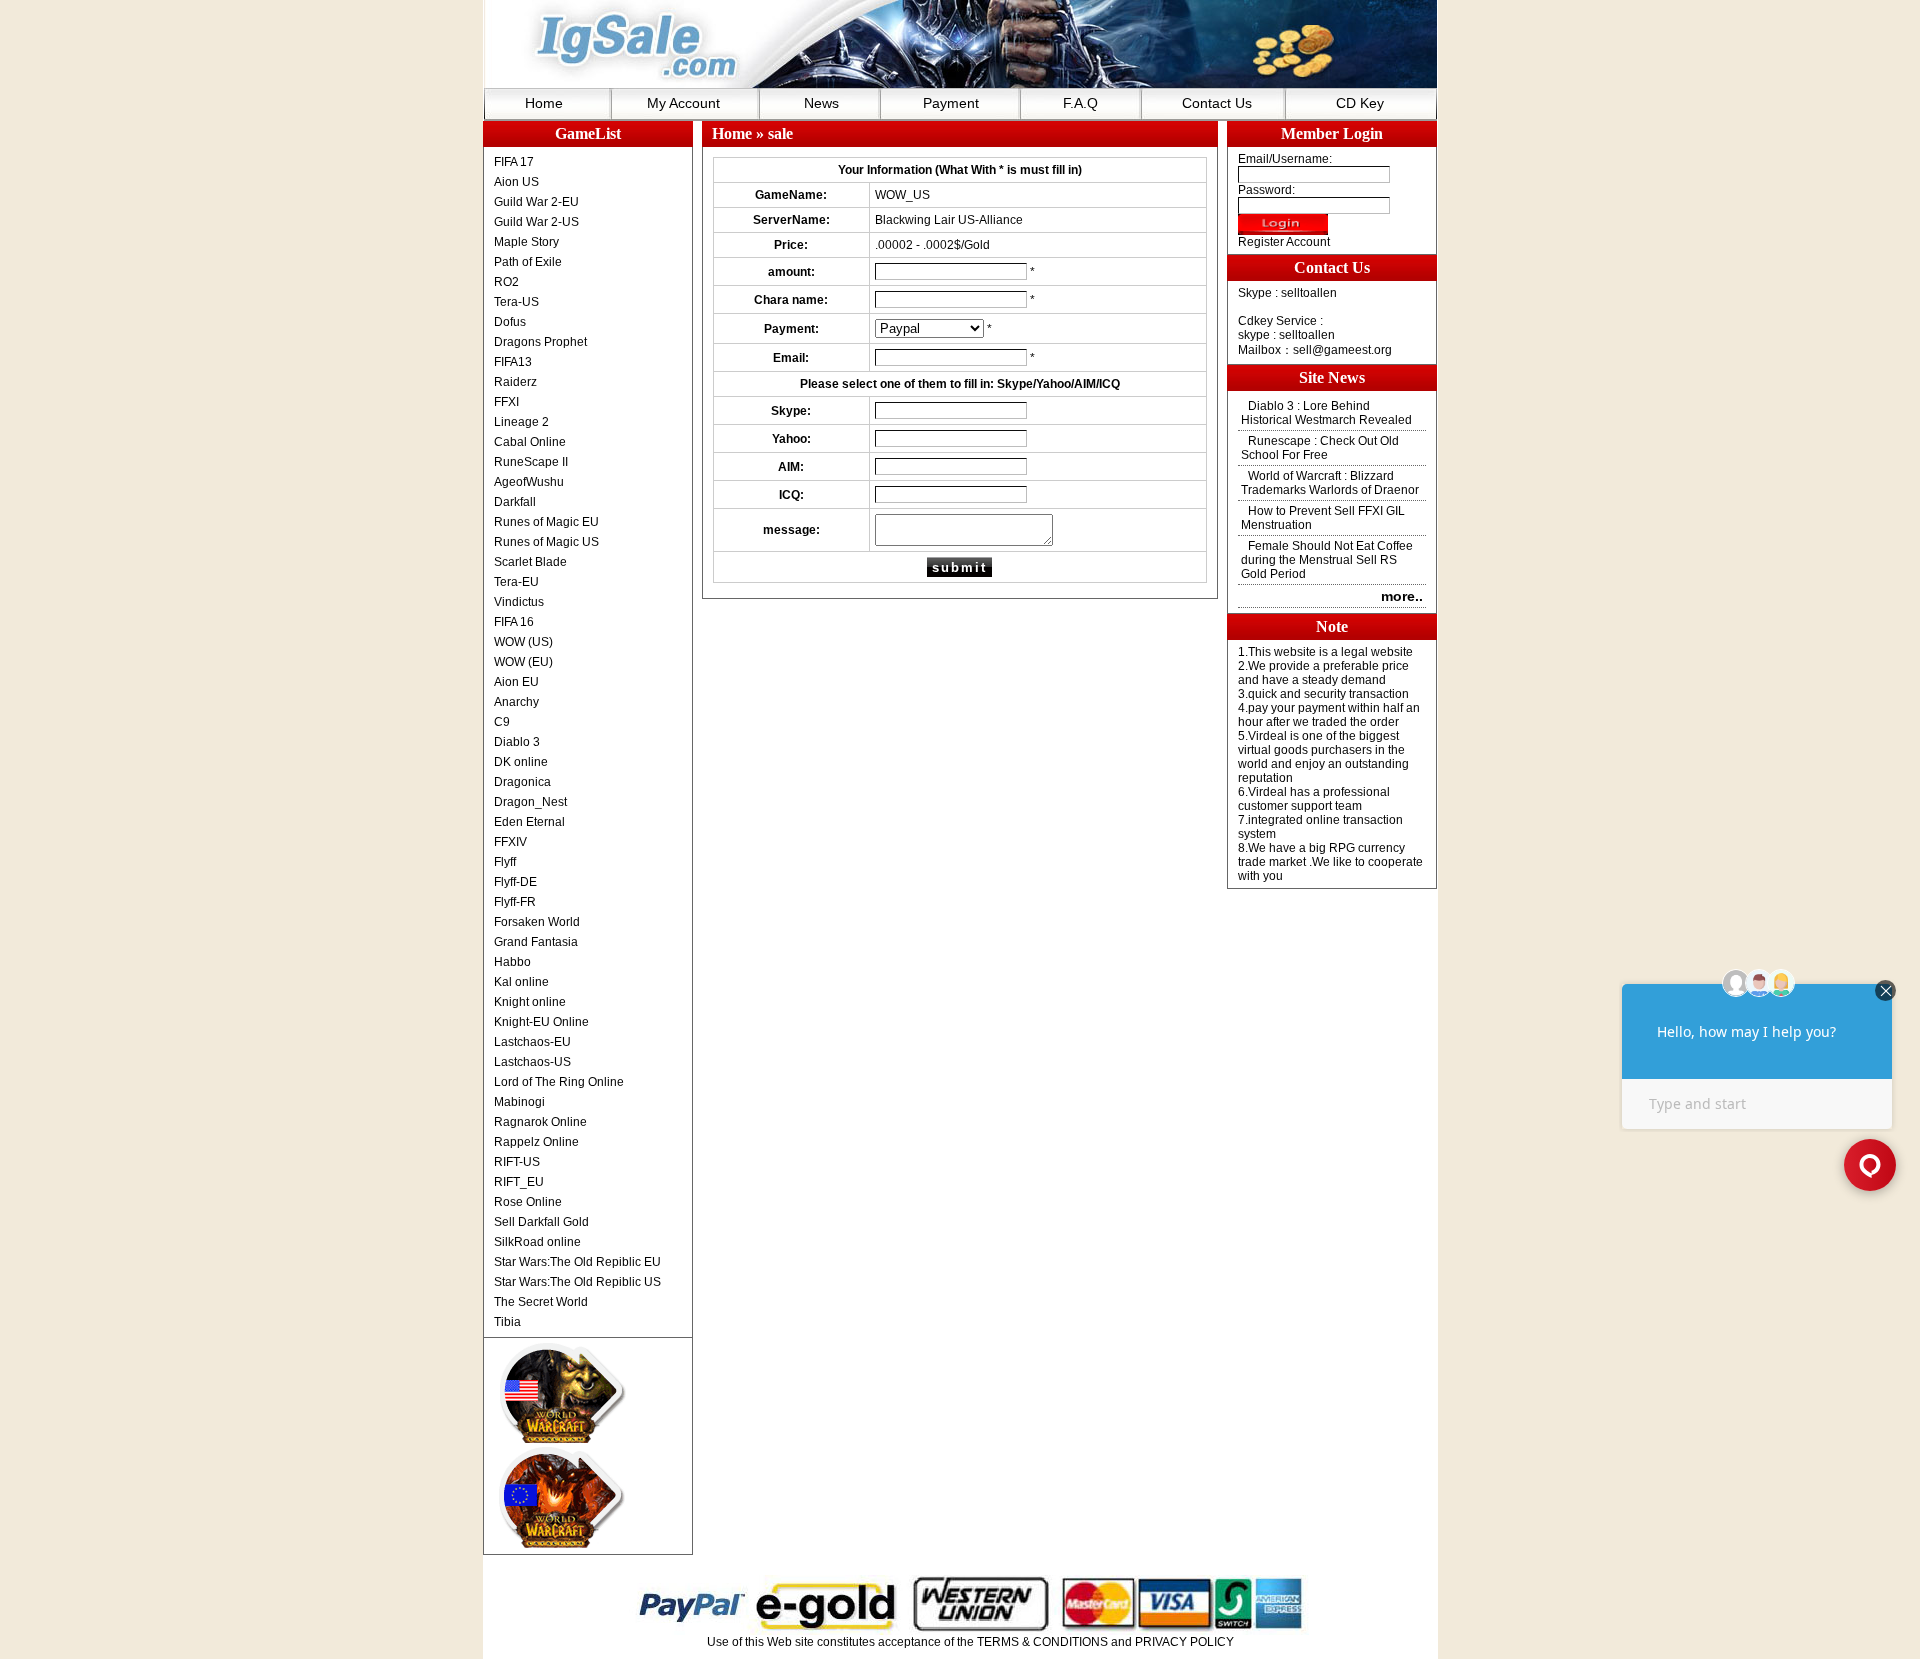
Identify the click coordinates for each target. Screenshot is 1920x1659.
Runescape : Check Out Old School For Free (1320, 448)
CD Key (1360, 103)
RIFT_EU (519, 1182)
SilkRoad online (537, 1242)
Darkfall (515, 502)
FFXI (506, 402)
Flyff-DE (515, 882)
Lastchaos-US (532, 1062)
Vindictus (519, 602)
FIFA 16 (514, 622)
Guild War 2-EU (536, 202)
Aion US (516, 182)
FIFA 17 (514, 162)
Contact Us (1217, 103)
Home (544, 103)
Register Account (1284, 242)
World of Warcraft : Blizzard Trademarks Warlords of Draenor (1330, 483)
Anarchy (516, 702)
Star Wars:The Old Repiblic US (577, 1282)
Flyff (505, 862)
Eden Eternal (529, 822)
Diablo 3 (517, 742)
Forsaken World (537, 922)
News (821, 103)
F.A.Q (1080, 103)
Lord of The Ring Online (559, 1082)
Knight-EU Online (541, 1022)
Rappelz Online (536, 1142)
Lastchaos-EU (532, 1042)
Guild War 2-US (536, 222)
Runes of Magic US (546, 542)
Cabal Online (530, 442)
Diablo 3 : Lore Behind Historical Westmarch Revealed (1326, 413)
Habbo (512, 962)
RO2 (506, 282)
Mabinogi (519, 1102)
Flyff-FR (515, 902)
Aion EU (516, 682)
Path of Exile (528, 262)
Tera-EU (516, 582)
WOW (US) (523, 642)
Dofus (510, 322)
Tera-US (516, 302)
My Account (683, 103)
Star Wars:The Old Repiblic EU (577, 1262)
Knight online (530, 1002)
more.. (1402, 596)
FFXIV (510, 842)
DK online (521, 762)
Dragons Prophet (540, 342)
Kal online (521, 982)
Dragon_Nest (530, 802)
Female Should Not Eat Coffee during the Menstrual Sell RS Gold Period (1327, 560)
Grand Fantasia (536, 942)
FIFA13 (513, 362)
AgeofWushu (529, 482)
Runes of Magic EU (546, 522)
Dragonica (522, 782)
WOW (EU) (523, 662)
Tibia (507, 1322)
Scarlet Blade (530, 562)
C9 (502, 722)
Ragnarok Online (540, 1122)
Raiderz (515, 382)
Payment (951, 103)
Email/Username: (1285, 159)
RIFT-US (517, 1162)
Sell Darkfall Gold (541, 1222)
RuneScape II (531, 462)
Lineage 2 (521, 422)
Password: (1266, 190)
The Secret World (541, 1302)
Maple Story (526, 242)
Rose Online (528, 1202)
